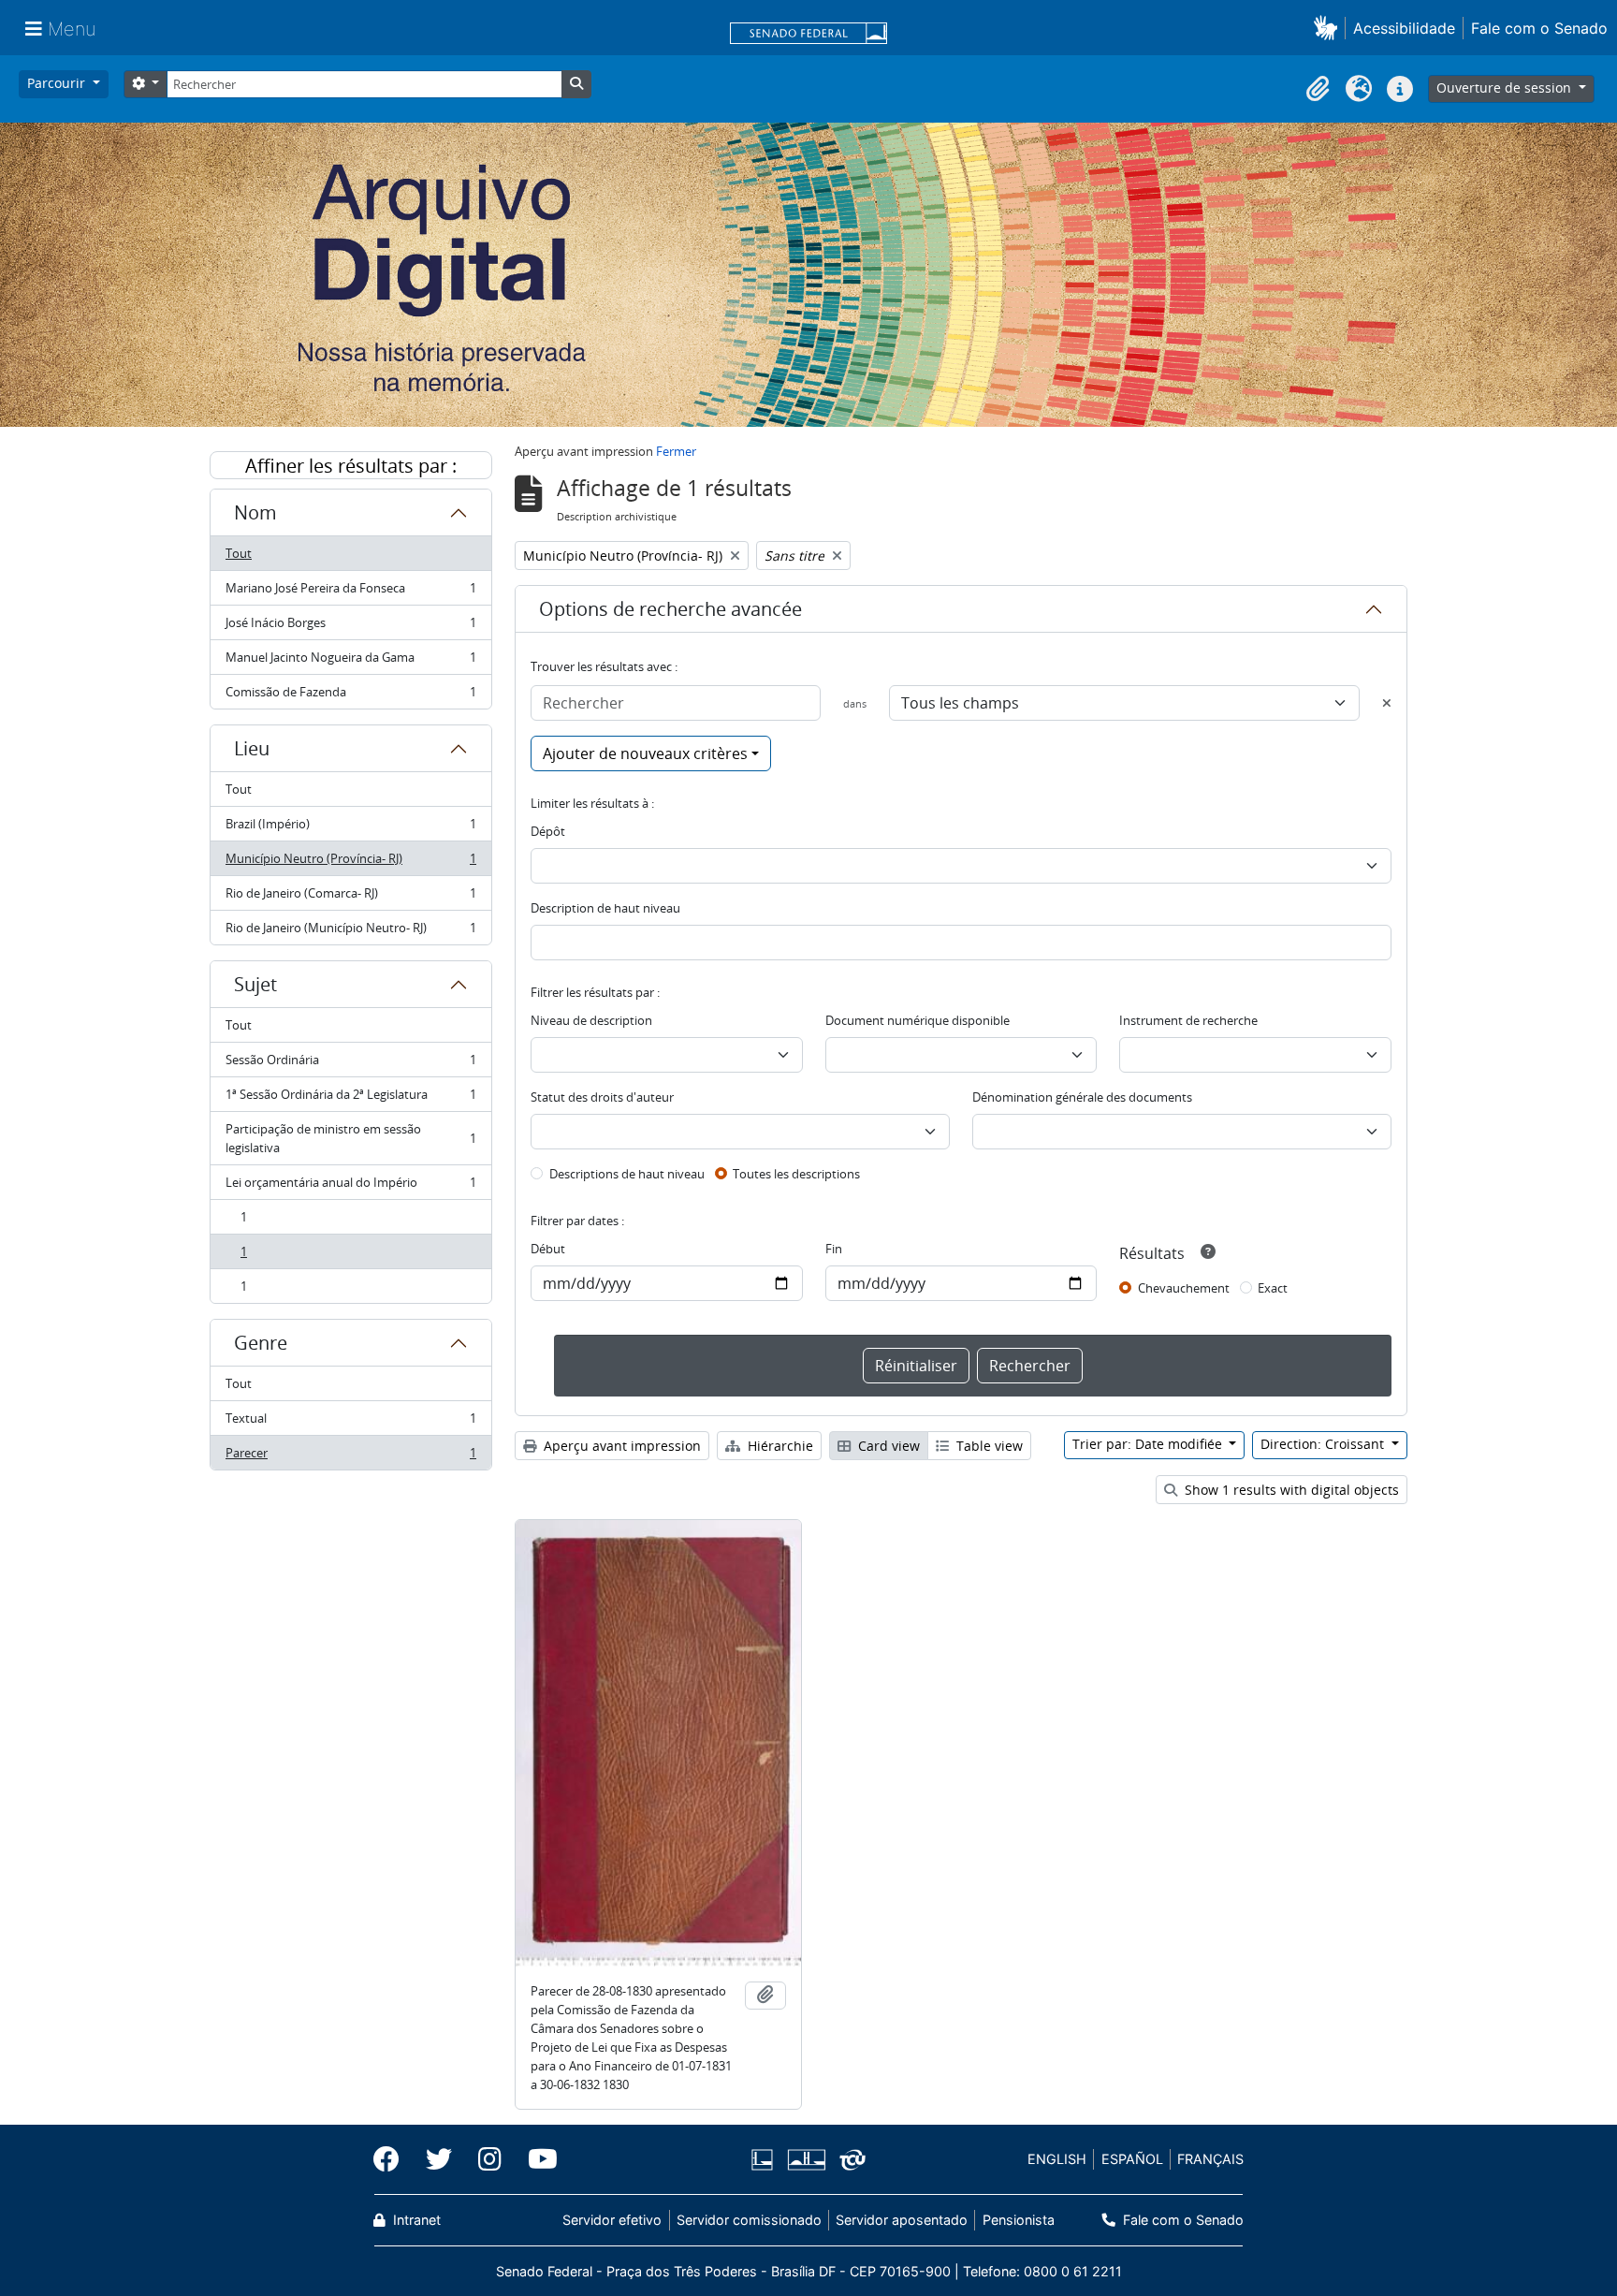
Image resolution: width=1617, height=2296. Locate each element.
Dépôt (548, 831)
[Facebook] (393, 2159)
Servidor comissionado (749, 2220)
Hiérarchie (779, 1446)
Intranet (415, 2220)
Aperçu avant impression (620, 1446)
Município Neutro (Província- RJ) (350, 863)
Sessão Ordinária (350, 1064)
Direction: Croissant (1324, 1444)
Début (548, 1249)
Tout (239, 553)
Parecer (350, 1457)
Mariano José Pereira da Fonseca (350, 592)
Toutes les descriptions (796, 1174)
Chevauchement (1184, 1288)
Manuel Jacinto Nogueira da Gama (350, 662)
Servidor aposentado (902, 2220)
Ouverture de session (1506, 88)
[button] (1329, 28)
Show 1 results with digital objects (1290, 1490)
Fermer (676, 451)
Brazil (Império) (350, 828)
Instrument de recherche (1188, 1020)
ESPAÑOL (1132, 2159)
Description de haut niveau (605, 908)
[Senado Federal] (808, 35)
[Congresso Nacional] (806, 2160)
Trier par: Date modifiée (1149, 1444)
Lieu (252, 748)
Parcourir (58, 83)
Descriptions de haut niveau (627, 1174)
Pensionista (1018, 2220)
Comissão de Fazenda (350, 696)
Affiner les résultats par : (351, 466)
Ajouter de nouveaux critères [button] (645, 753)
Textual (350, 1423)
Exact (1273, 1288)
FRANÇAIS (1210, 2159)
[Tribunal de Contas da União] (849, 2160)
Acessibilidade (1404, 28)
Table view (988, 1446)
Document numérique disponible (918, 1020)
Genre (261, 1343)
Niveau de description (591, 1020)
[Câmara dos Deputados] (765, 2160)
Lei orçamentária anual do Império (350, 1187)
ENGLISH (1057, 2159)
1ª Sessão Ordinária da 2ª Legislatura (350, 1099)
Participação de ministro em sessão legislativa (350, 1138)
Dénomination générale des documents (1082, 1097)
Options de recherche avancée (670, 609)
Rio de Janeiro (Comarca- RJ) (350, 898)
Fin (834, 1249)
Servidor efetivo (612, 2220)
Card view (887, 1446)
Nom (255, 512)
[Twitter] (439, 2159)
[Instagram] (490, 2159)
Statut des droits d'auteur (602, 1097)
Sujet (255, 984)
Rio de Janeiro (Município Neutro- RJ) (350, 932)
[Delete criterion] (1387, 703)
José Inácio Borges (350, 627)
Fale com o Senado (1539, 28)
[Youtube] (536, 2159)
